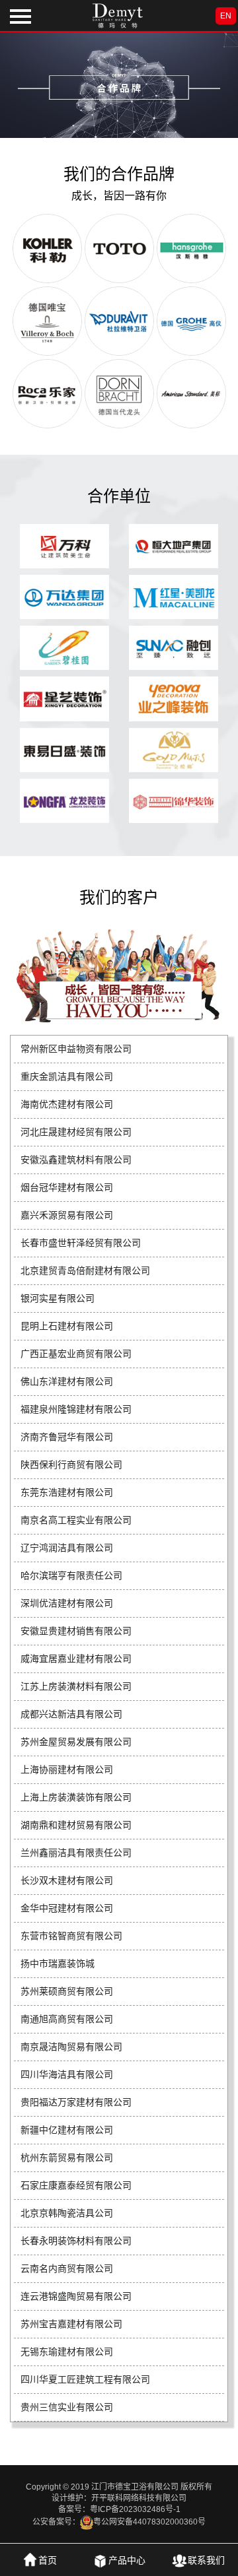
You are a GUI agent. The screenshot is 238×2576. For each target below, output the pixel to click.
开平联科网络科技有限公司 (139, 2498)
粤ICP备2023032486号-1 (135, 2509)
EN (226, 16)
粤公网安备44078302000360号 (149, 2522)
